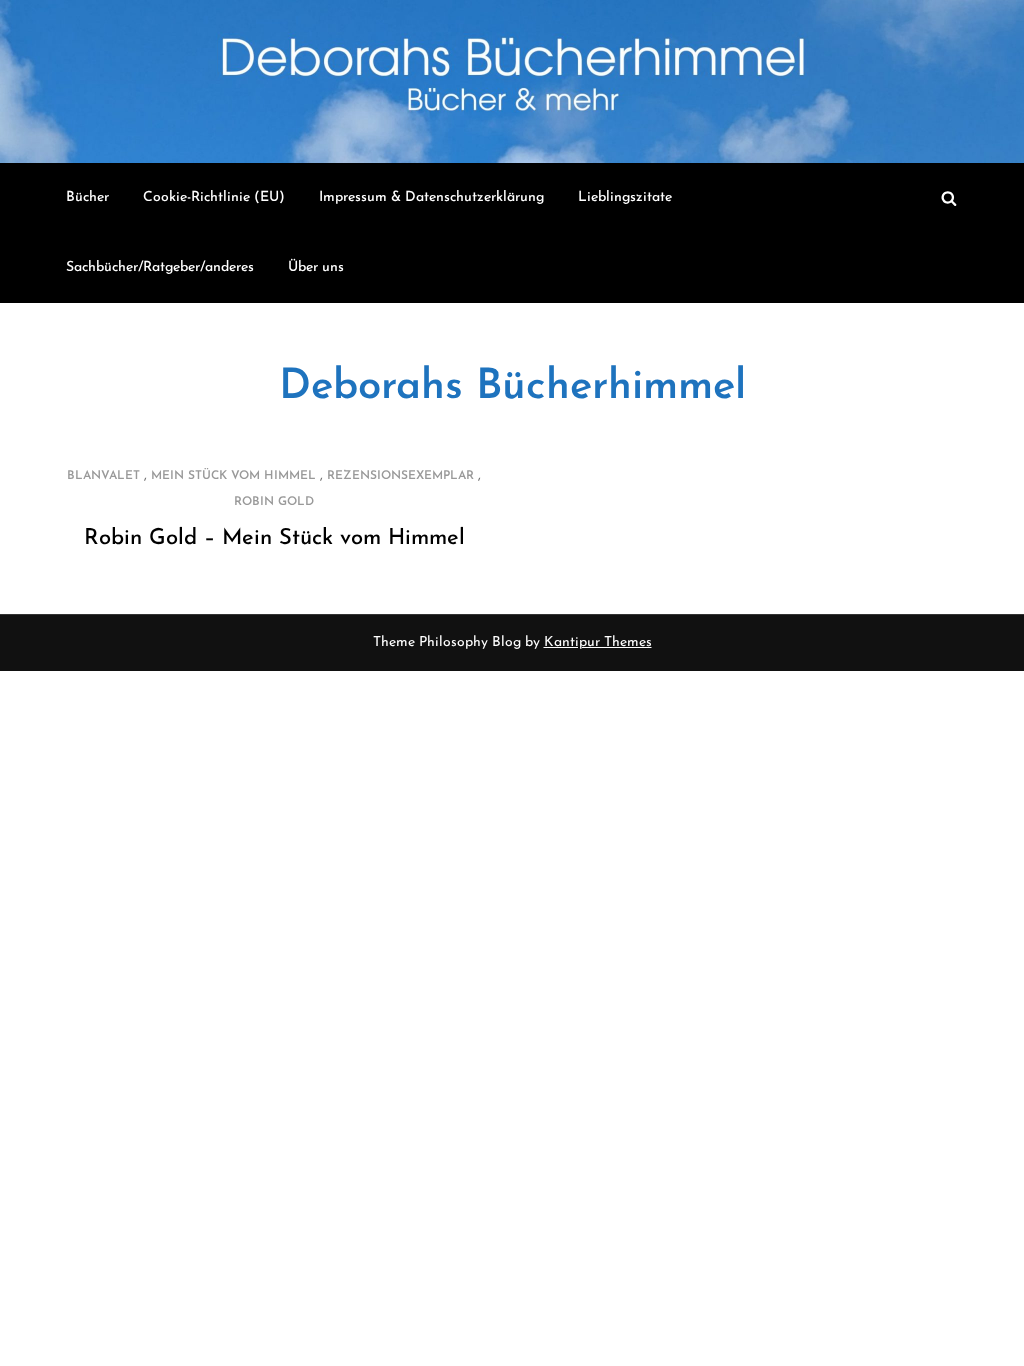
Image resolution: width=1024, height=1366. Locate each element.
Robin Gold (274, 502)
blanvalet (103, 476)
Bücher (87, 197)
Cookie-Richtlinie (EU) (214, 197)
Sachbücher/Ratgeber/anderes (160, 267)
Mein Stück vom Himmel (233, 476)
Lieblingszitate (625, 197)
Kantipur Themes (598, 642)
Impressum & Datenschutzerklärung (431, 197)
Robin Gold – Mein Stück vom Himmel (274, 538)
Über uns (316, 267)
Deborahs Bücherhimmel (512, 387)
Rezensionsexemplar (400, 476)
